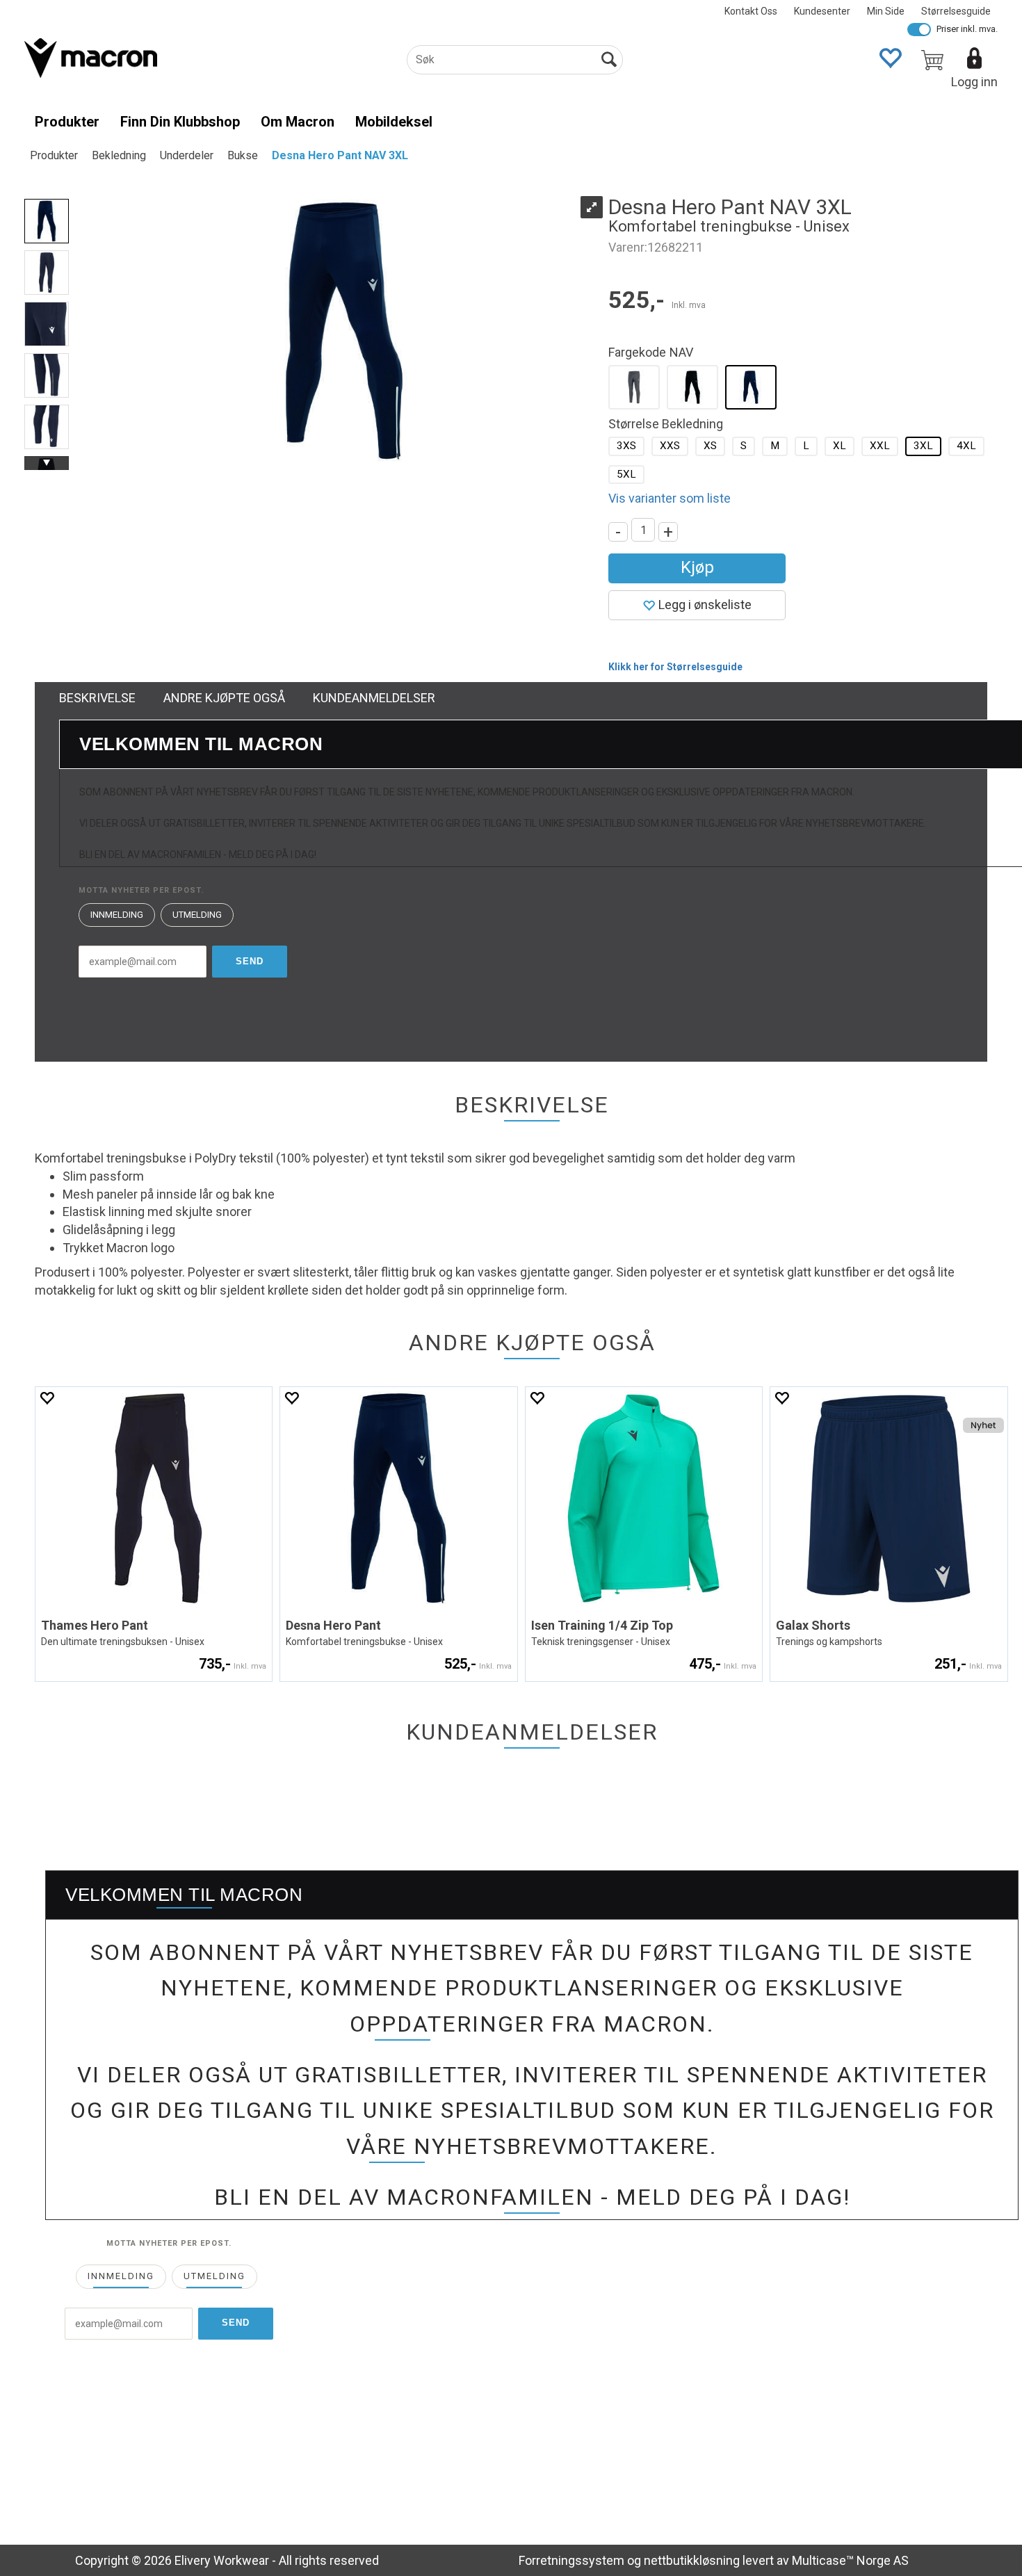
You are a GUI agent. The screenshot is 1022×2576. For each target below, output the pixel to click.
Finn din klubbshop (180, 122)
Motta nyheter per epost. (141, 890)
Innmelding (117, 915)
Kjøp (697, 567)
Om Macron (298, 122)
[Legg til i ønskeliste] (47, 1398)
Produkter (67, 122)
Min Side (886, 11)
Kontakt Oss (751, 11)
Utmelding (197, 915)
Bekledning (119, 155)
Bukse (243, 155)
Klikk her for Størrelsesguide (675, 667)
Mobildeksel (394, 122)
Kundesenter (822, 11)
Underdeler (187, 155)
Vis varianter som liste (670, 498)
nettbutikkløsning (692, 2560)
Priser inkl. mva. (967, 29)
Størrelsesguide (956, 11)
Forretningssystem (571, 2560)
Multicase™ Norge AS (850, 2560)
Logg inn (974, 82)
